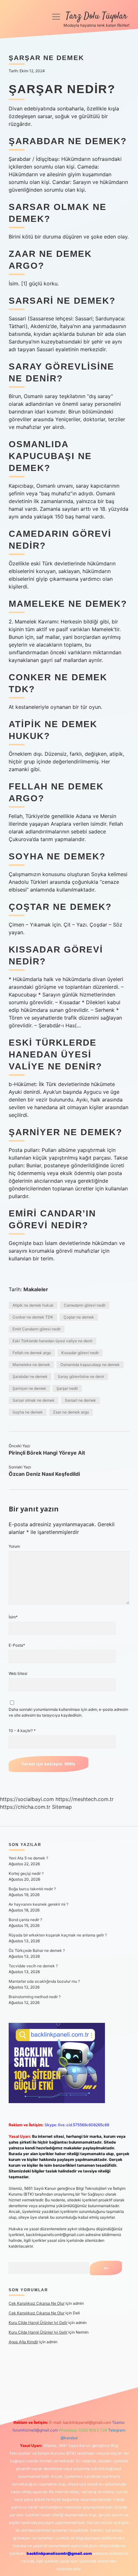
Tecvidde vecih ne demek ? (33, 1966)
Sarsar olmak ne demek (34, 1400)
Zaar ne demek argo (71, 1412)
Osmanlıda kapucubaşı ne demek (90, 1365)
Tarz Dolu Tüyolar (96, 16)
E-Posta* (17, 1645)
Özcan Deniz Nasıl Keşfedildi (44, 1474)
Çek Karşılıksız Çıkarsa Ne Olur (37, 2303)
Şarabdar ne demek (30, 1376)
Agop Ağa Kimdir (23, 2342)
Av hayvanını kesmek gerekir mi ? (39, 1904)
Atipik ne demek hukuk (33, 1305)
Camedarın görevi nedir (85, 1305)
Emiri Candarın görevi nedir (37, 1329)
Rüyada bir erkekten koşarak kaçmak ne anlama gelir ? (58, 1935)
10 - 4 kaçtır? (22, 1731)
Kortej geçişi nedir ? (26, 1873)
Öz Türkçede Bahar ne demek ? (37, 1950)
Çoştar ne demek (79, 1317)
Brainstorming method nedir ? (35, 1997)
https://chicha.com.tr (25, 1807)
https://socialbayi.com (27, 1799)
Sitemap (62, 1807)
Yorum (14, 1546)
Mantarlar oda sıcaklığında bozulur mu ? (44, 1981)
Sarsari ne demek (80, 1400)
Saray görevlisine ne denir (81, 1376)
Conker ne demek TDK (33, 1317)
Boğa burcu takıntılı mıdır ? (32, 1889)
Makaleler (36, 1289)
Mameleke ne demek (31, 1365)
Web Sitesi (18, 1673)
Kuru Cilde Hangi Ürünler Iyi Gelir (38, 2323)
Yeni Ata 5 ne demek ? (28, 1858)
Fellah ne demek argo (32, 1353)
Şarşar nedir (67, 1388)
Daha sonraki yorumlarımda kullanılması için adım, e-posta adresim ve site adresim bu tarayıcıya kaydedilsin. (68, 1712)
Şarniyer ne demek (29, 1388)
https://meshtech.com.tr (85, 1799)
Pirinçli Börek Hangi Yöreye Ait (47, 1453)
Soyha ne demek (28, 1412)
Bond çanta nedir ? (25, 1920)
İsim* (13, 1617)
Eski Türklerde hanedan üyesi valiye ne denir (52, 1341)
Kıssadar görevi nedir (80, 1353)
